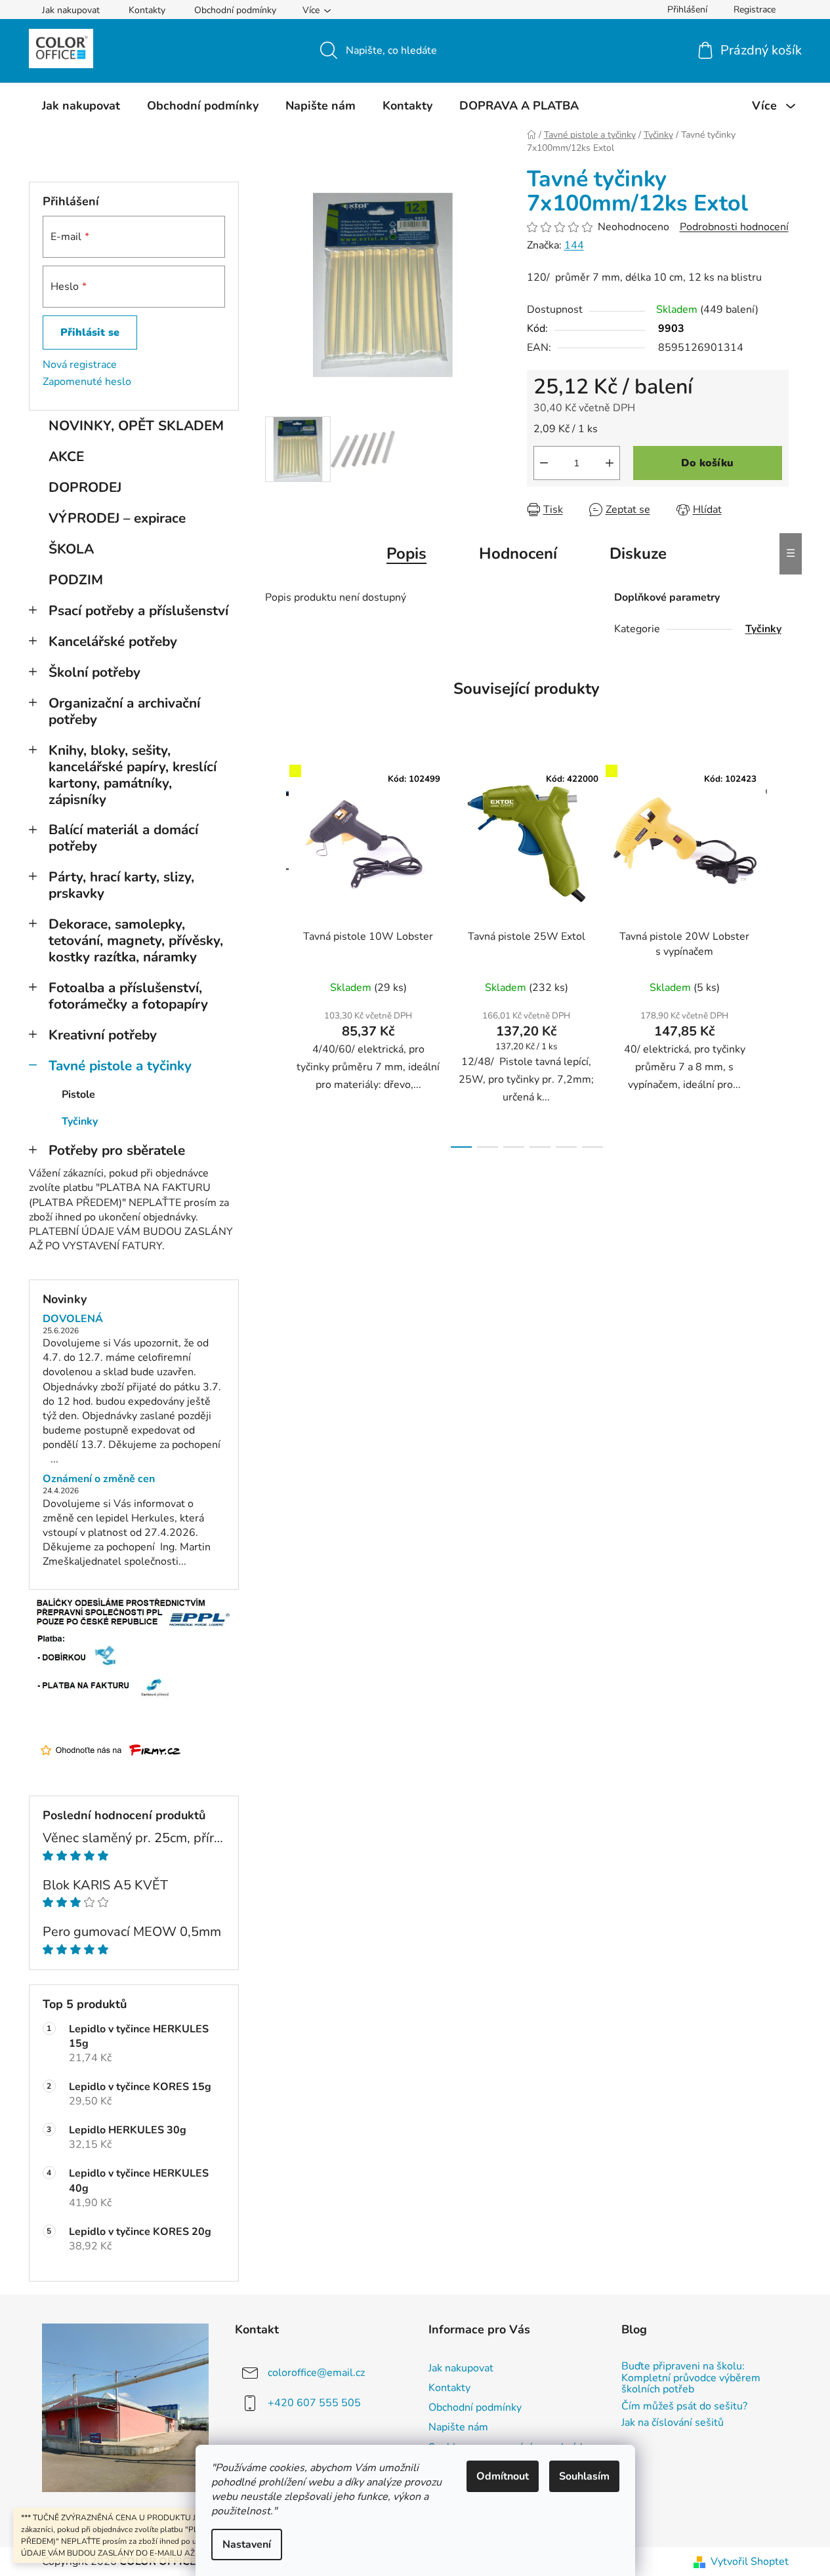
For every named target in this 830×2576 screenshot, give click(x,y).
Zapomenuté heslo (87, 382)
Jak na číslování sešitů (673, 2423)
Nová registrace (80, 365)
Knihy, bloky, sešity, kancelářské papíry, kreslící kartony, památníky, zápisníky (133, 775)
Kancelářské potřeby (113, 641)
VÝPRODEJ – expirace (117, 518)
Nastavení (247, 2545)
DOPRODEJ (85, 487)
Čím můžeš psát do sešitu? (684, 2407)
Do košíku (707, 463)
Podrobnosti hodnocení (734, 227)
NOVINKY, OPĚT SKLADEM (136, 426)
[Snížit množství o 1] (544, 463)
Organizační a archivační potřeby (124, 711)
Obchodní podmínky (235, 10)
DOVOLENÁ (73, 1319)
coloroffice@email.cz (316, 2373)
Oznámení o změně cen (99, 1479)
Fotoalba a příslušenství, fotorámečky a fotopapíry (128, 996)
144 (574, 245)
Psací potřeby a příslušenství (138, 611)
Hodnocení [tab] (518, 553)
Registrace (755, 10)
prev (276, 953)
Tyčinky (80, 1121)
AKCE (66, 456)
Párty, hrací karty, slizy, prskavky (121, 885)
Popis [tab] (406, 553)
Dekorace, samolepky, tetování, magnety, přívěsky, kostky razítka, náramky (136, 940)
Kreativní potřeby (103, 1035)
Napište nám (458, 2427)
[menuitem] (81, 106)
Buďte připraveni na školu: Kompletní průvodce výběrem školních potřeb (691, 2378)
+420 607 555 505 (314, 2403)
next (778, 953)
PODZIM (76, 580)
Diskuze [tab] (638, 553)
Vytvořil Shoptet (750, 2562)
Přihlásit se (90, 332)
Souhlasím (584, 2476)
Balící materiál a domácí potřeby (123, 838)
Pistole (78, 1095)
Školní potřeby (94, 672)
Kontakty (147, 10)
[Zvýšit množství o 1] (610, 463)
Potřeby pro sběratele (117, 1150)
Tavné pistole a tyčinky (120, 1066)
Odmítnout (503, 2476)
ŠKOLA (71, 549)
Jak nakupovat (71, 10)
